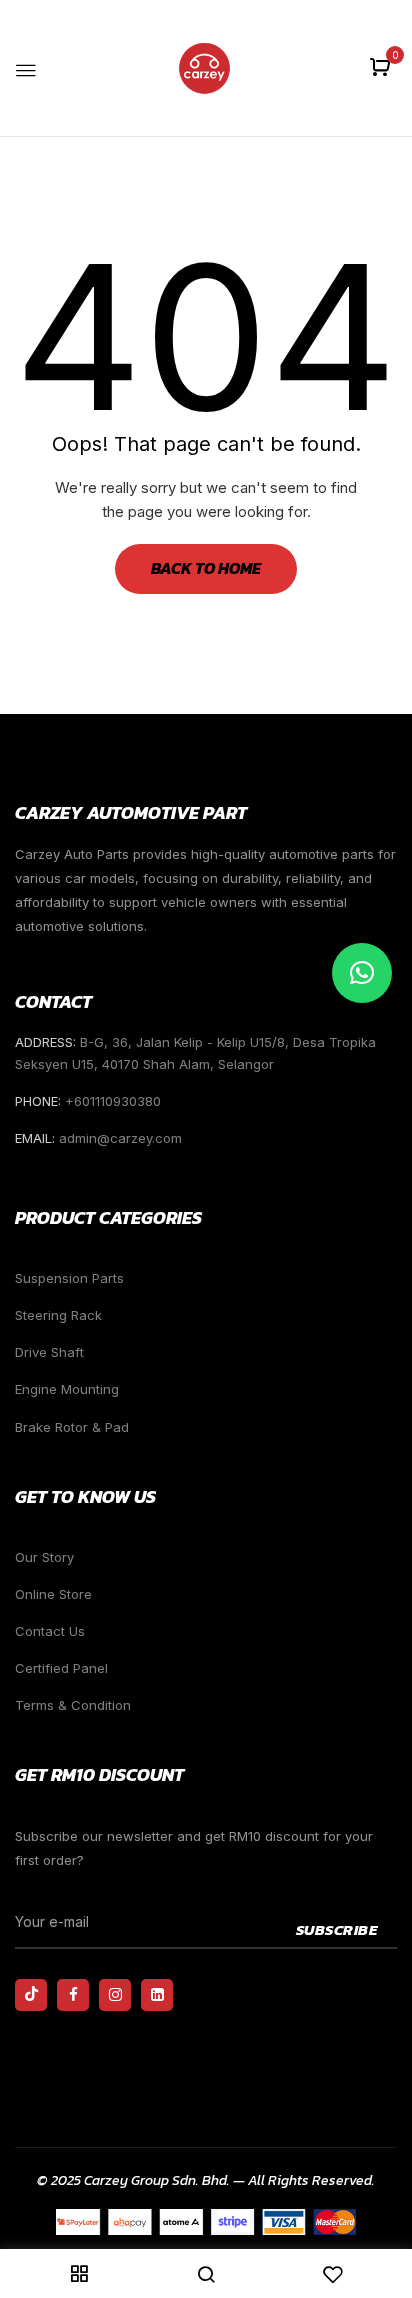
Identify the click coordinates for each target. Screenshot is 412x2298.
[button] (382, 68)
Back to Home (206, 568)
